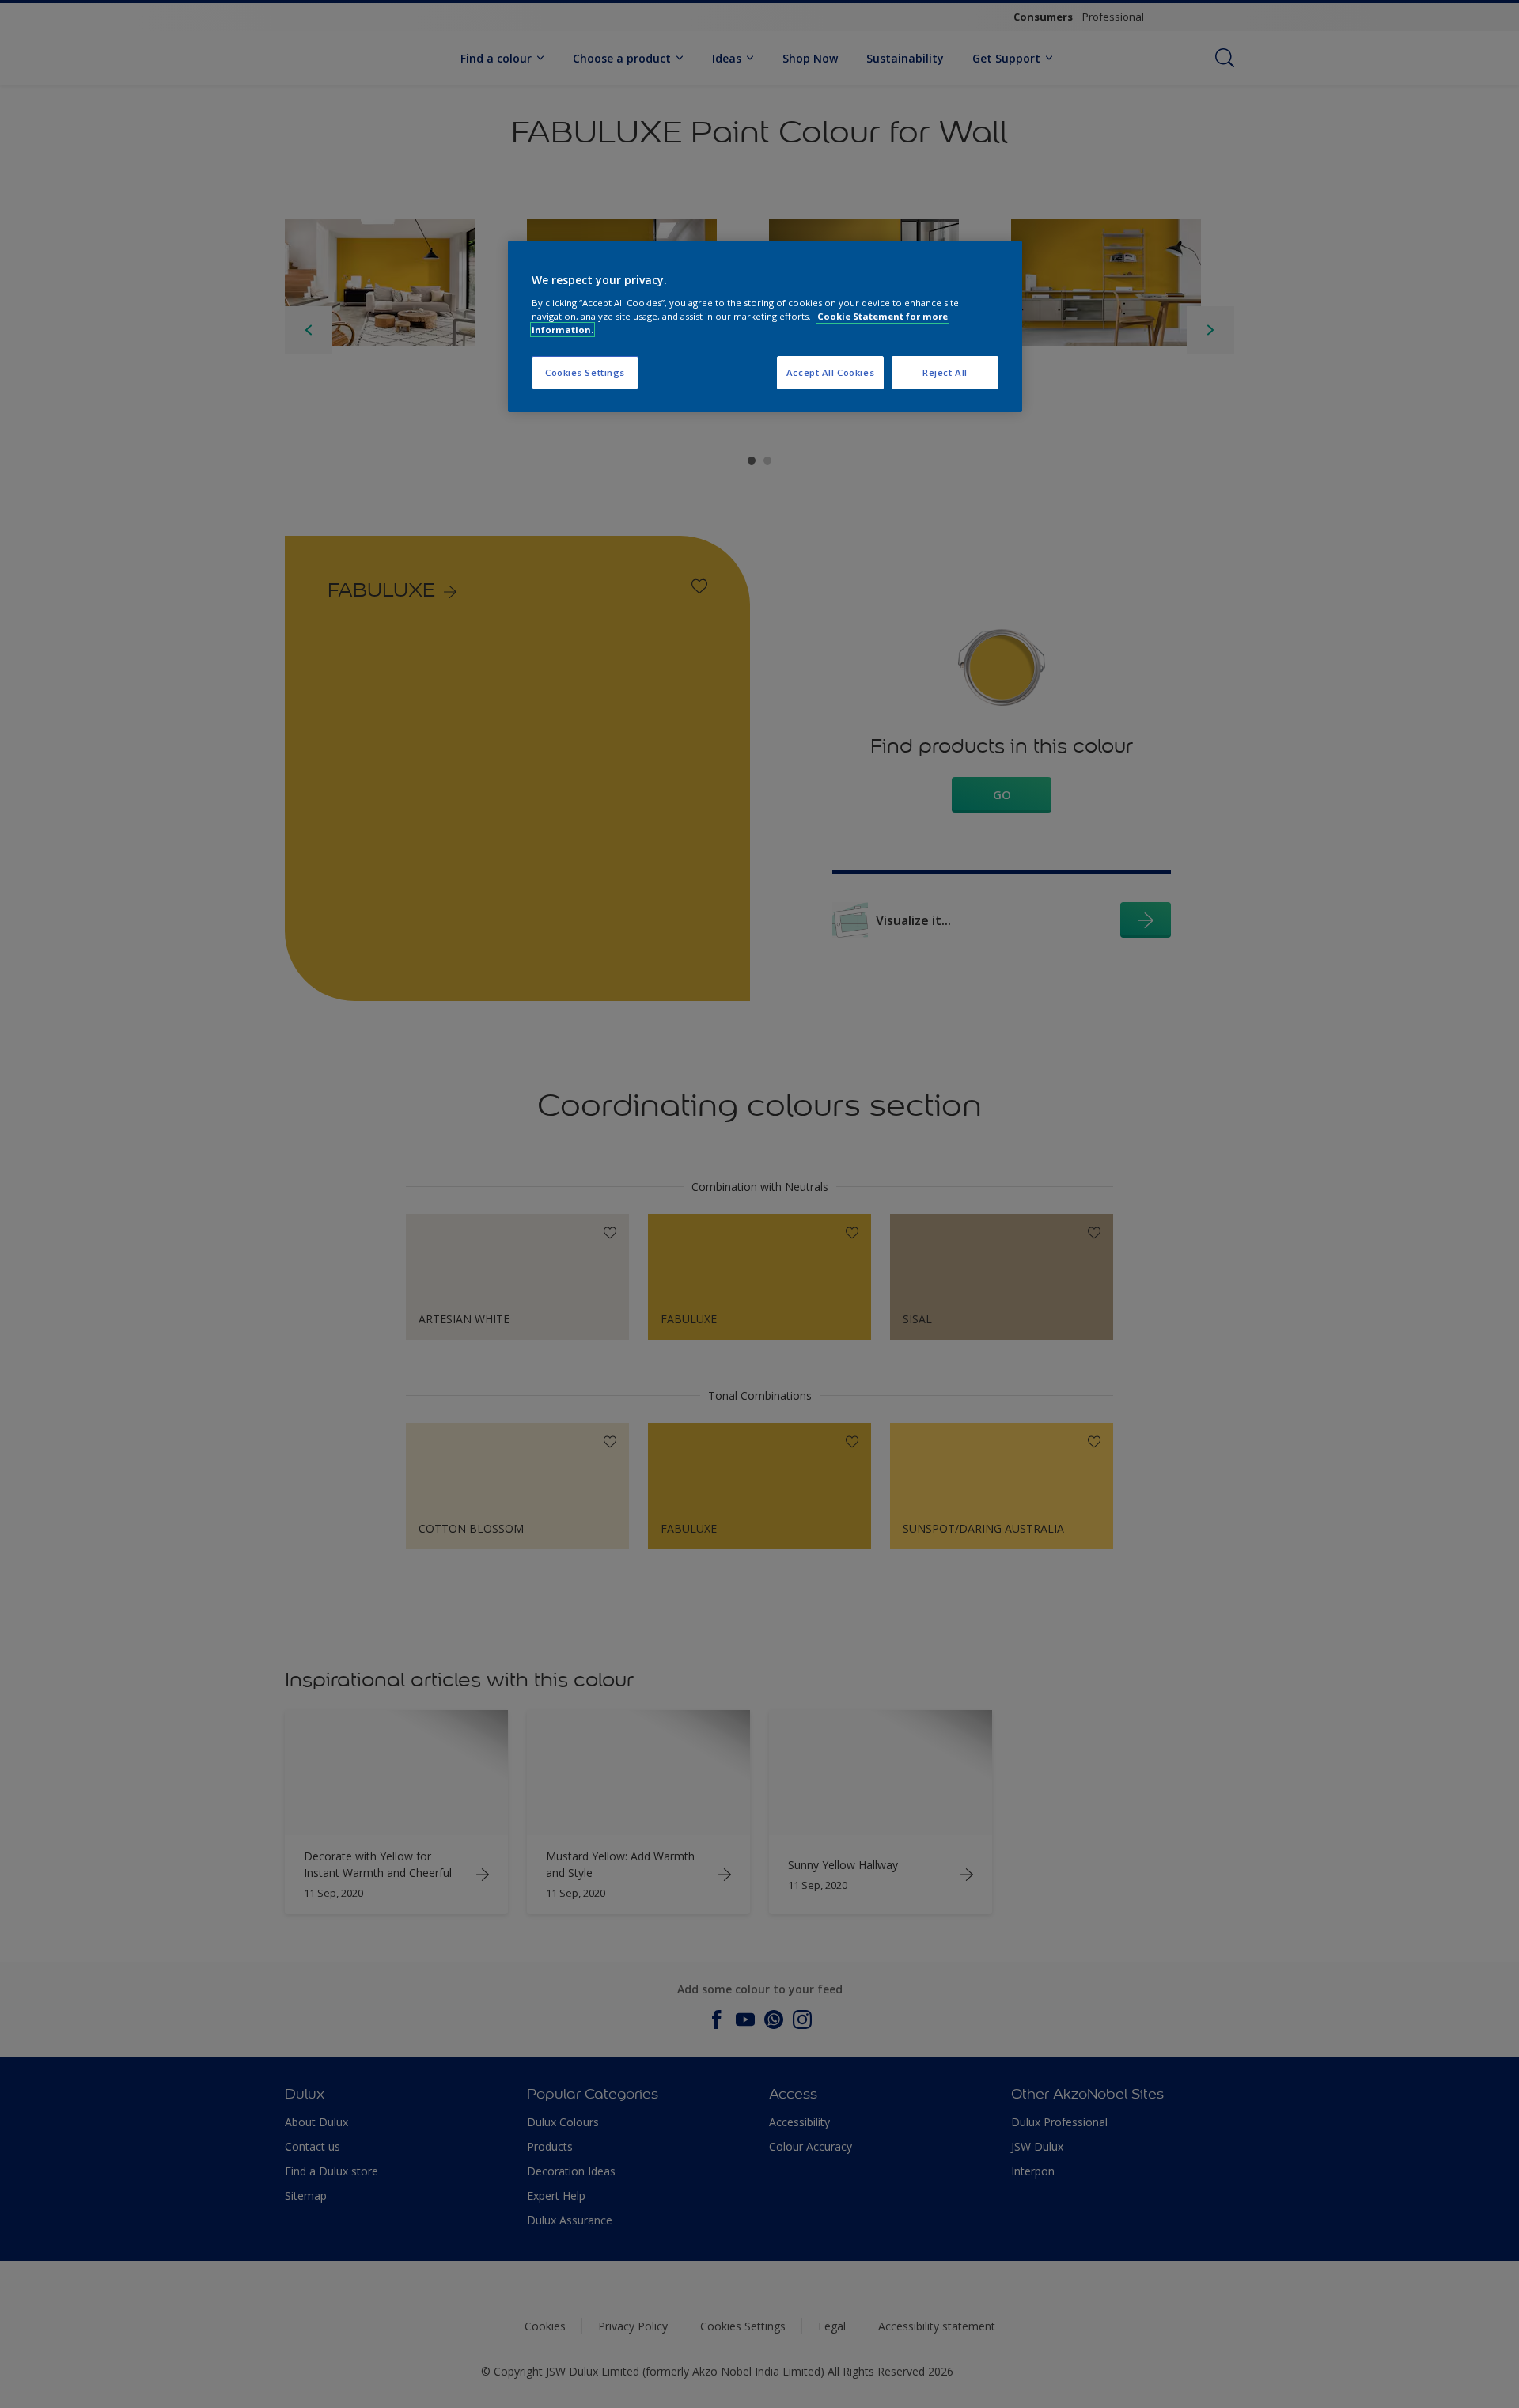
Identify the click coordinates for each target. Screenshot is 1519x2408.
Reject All (945, 372)
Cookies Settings (585, 372)
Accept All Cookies (830, 372)
